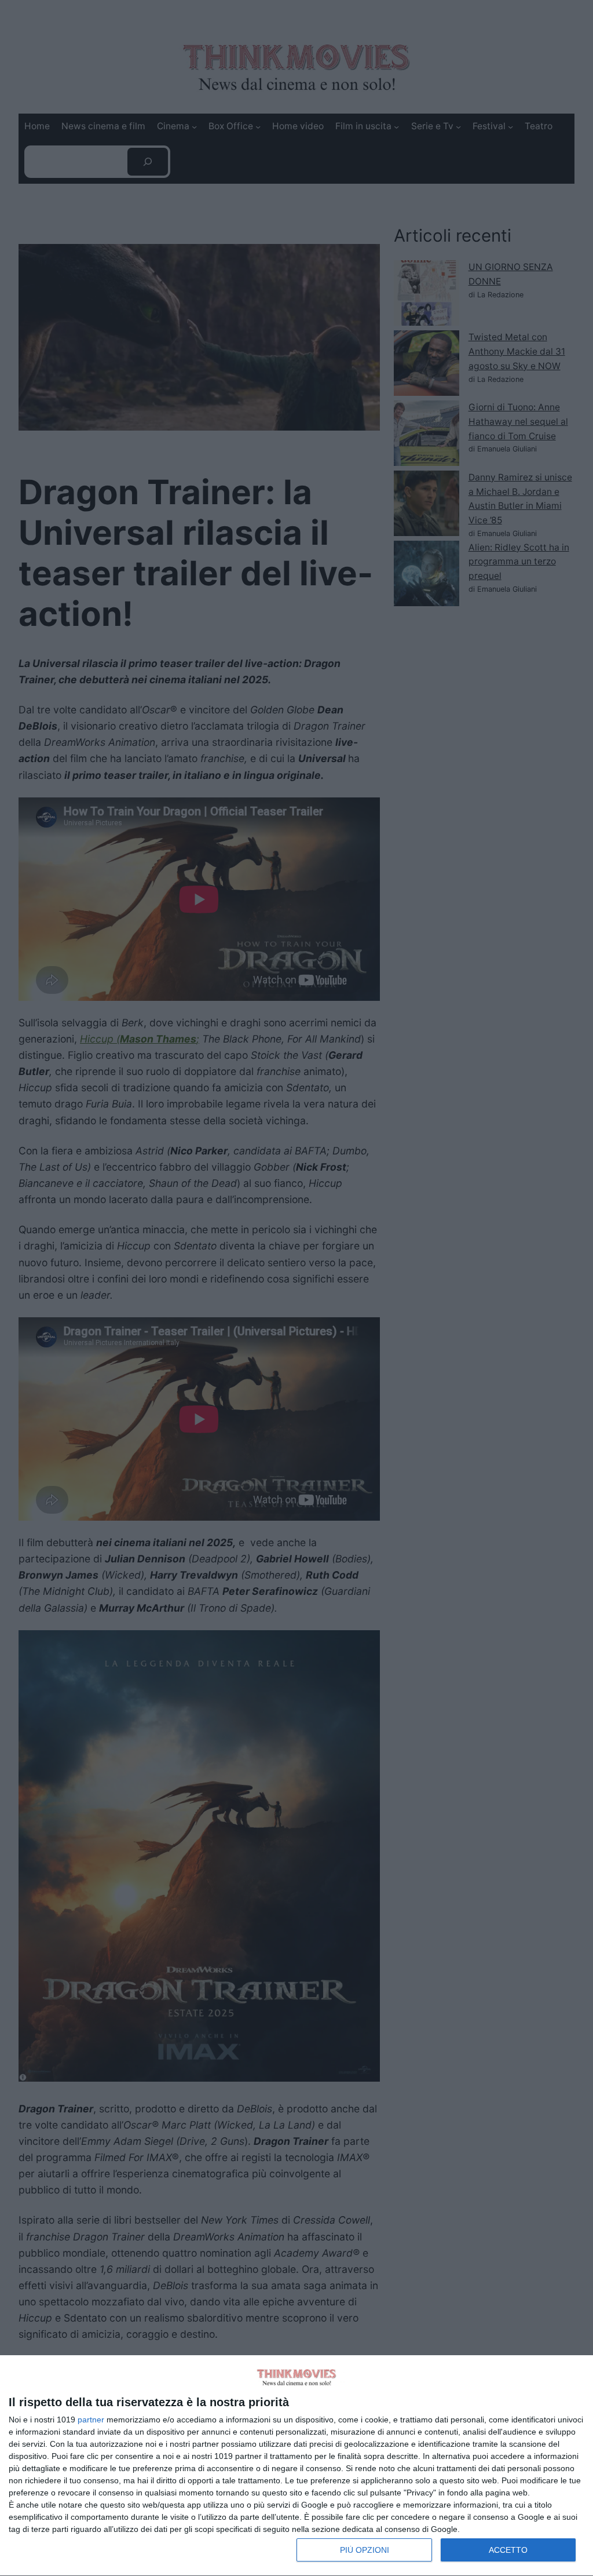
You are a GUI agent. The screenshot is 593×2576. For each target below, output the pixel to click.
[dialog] (296, 2466)
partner (91, 2420)
